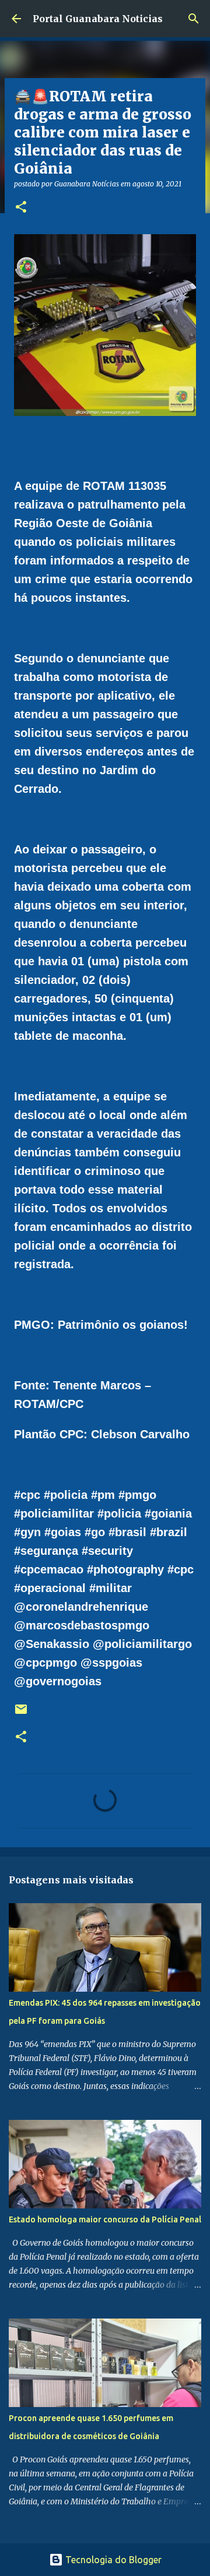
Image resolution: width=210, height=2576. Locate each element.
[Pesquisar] (194, 19)
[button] (21, 208)
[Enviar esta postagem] (21, 1714)
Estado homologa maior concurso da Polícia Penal (105, 2219)
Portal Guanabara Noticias (98, 19)
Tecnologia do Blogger (112, 2560)
